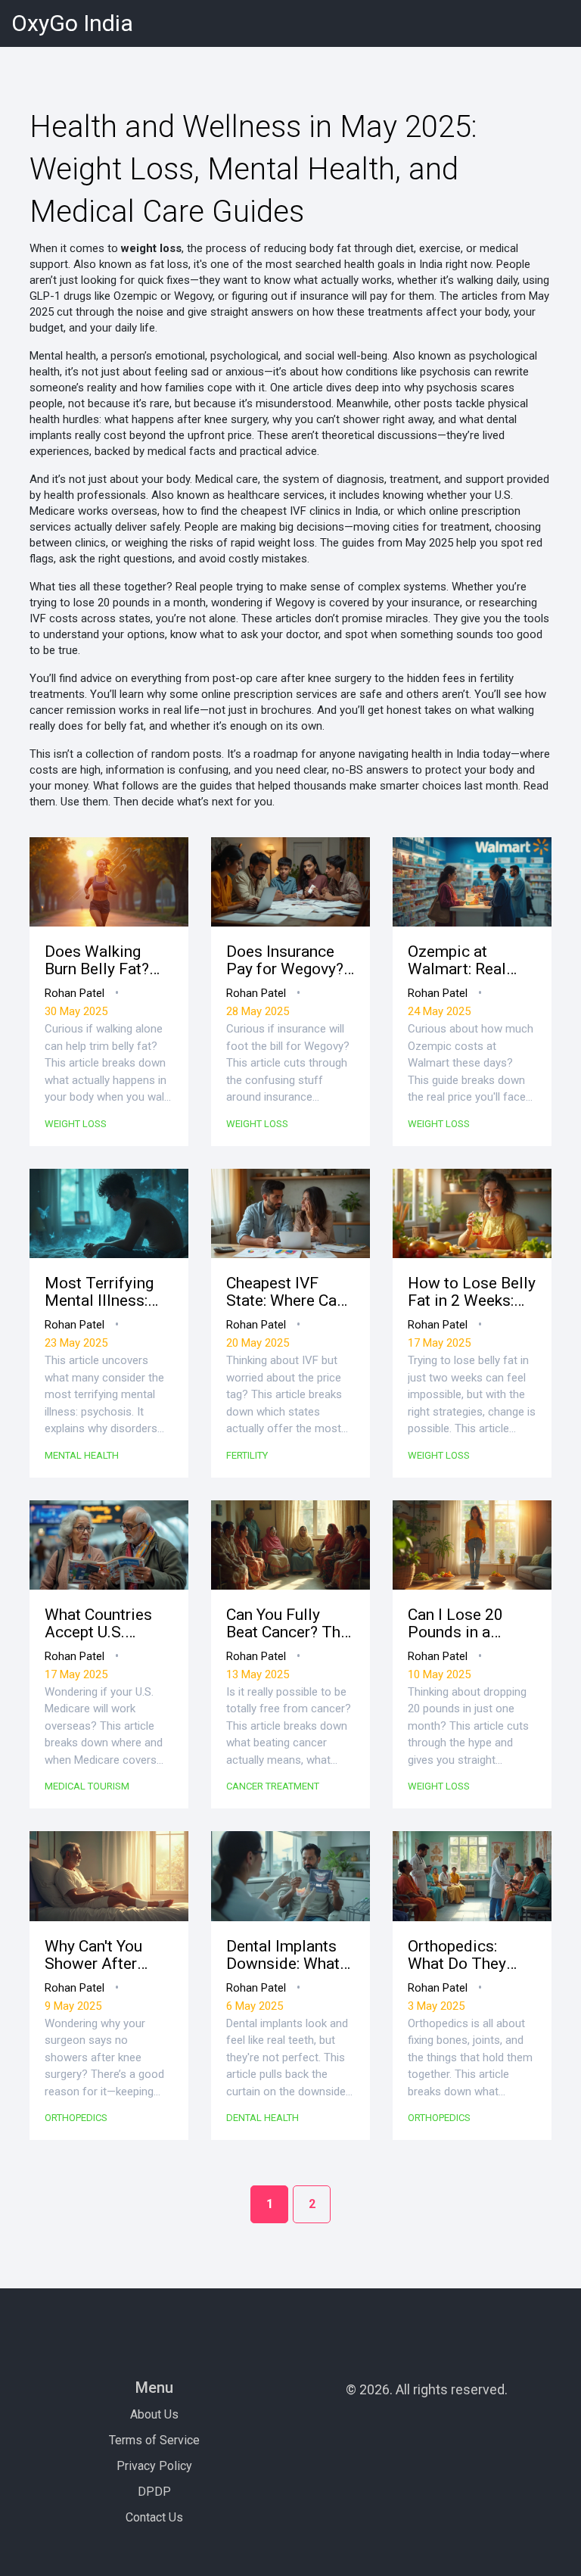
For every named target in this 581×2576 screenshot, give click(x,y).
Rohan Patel (75, 993)
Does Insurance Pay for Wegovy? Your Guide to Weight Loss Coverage (285, 961)
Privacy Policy (154, 2466)
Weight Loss (76, 1124)
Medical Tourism (87, 1786)
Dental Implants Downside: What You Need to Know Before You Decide (290, 1955)
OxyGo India (72, 23)
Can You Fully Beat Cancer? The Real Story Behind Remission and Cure (288, 1624)
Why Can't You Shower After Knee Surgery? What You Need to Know (107, 1955)
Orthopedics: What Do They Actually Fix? (457, 1955)
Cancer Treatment (273, 1786)
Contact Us (154, 2517)
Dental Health (263, 2118)
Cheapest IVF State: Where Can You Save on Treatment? (286, 1292)
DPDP (154, 2492)
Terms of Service (154, 2440)
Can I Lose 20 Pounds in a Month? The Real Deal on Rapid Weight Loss (467, 1624)
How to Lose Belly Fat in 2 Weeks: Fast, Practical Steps (472, 1292)
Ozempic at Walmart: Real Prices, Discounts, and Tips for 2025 (471, 961)
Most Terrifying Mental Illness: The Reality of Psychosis (99, 1292)
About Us (154, 2414)
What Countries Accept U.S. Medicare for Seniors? (98, 1624)
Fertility (247, 1455)
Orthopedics (76, 2118)
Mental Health (82, 1455)
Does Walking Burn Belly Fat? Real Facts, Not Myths (98, 961)
